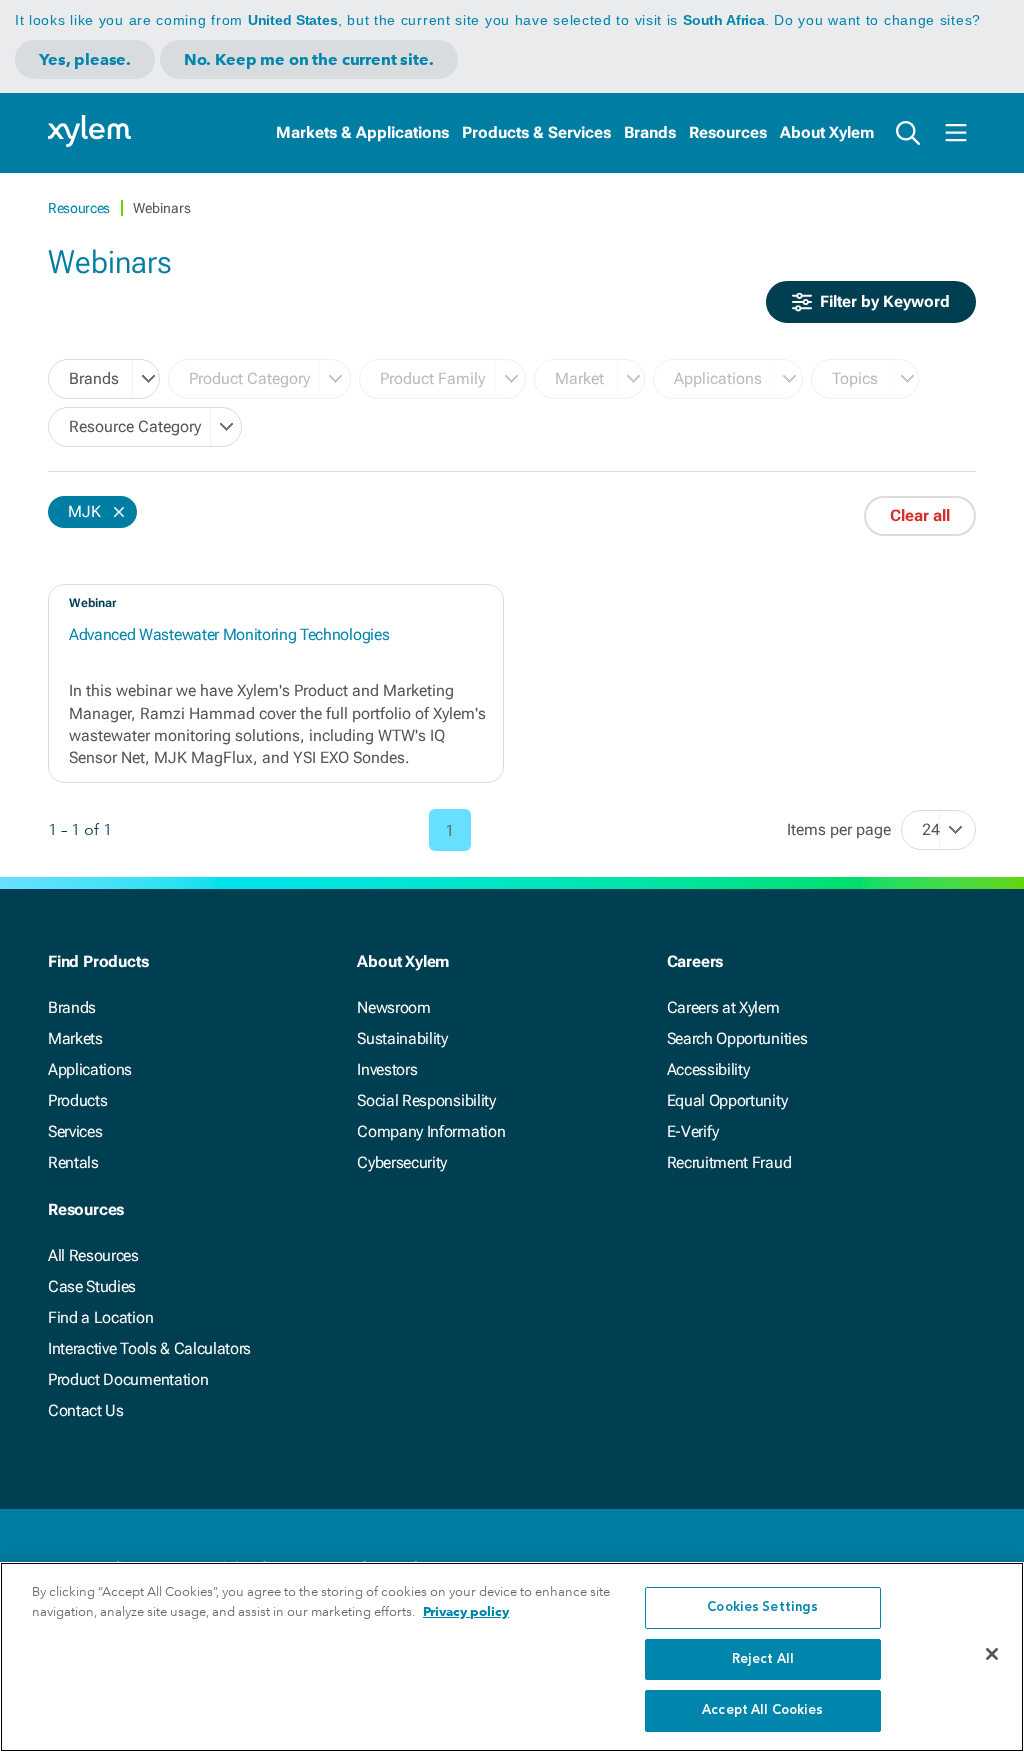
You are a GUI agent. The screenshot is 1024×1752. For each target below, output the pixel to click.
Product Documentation (128, 1379)
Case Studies (92, 1286)
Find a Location (100, 1317)
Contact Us (86, 1410)
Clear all (920, 515)
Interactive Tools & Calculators (149, 1348)
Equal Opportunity (727, 1100)
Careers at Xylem (723, 1007)
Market (579, 378)
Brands (650, 132)
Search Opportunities (737, 1038)
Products (77, 1100)
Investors (387, 1069)
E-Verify (693, 1131)
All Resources (93, 1255)
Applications (718, 378)
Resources (728, 132)
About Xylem (827, 132)
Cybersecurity (402, 1162)
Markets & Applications (362, 132)
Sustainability (402, 1038)
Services (75, 1131)
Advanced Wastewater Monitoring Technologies (229, 634)
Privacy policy (466, 1611)
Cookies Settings (762, 1607)
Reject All (763, 1659)
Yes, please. (85, 59)
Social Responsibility (426, 1100)
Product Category (249, 378)
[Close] (992, 1654)
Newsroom (393, 1007)
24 (931, 829)
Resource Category (135, 426)
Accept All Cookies (762, 1710)
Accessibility (708, 1069)
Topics (855, 378)
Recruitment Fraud (729, 1162)
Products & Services (536, 132)
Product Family (432, 378)
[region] (512, 1657)
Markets (75, 1038)
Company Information (431, 1131)
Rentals (73, 1162)
